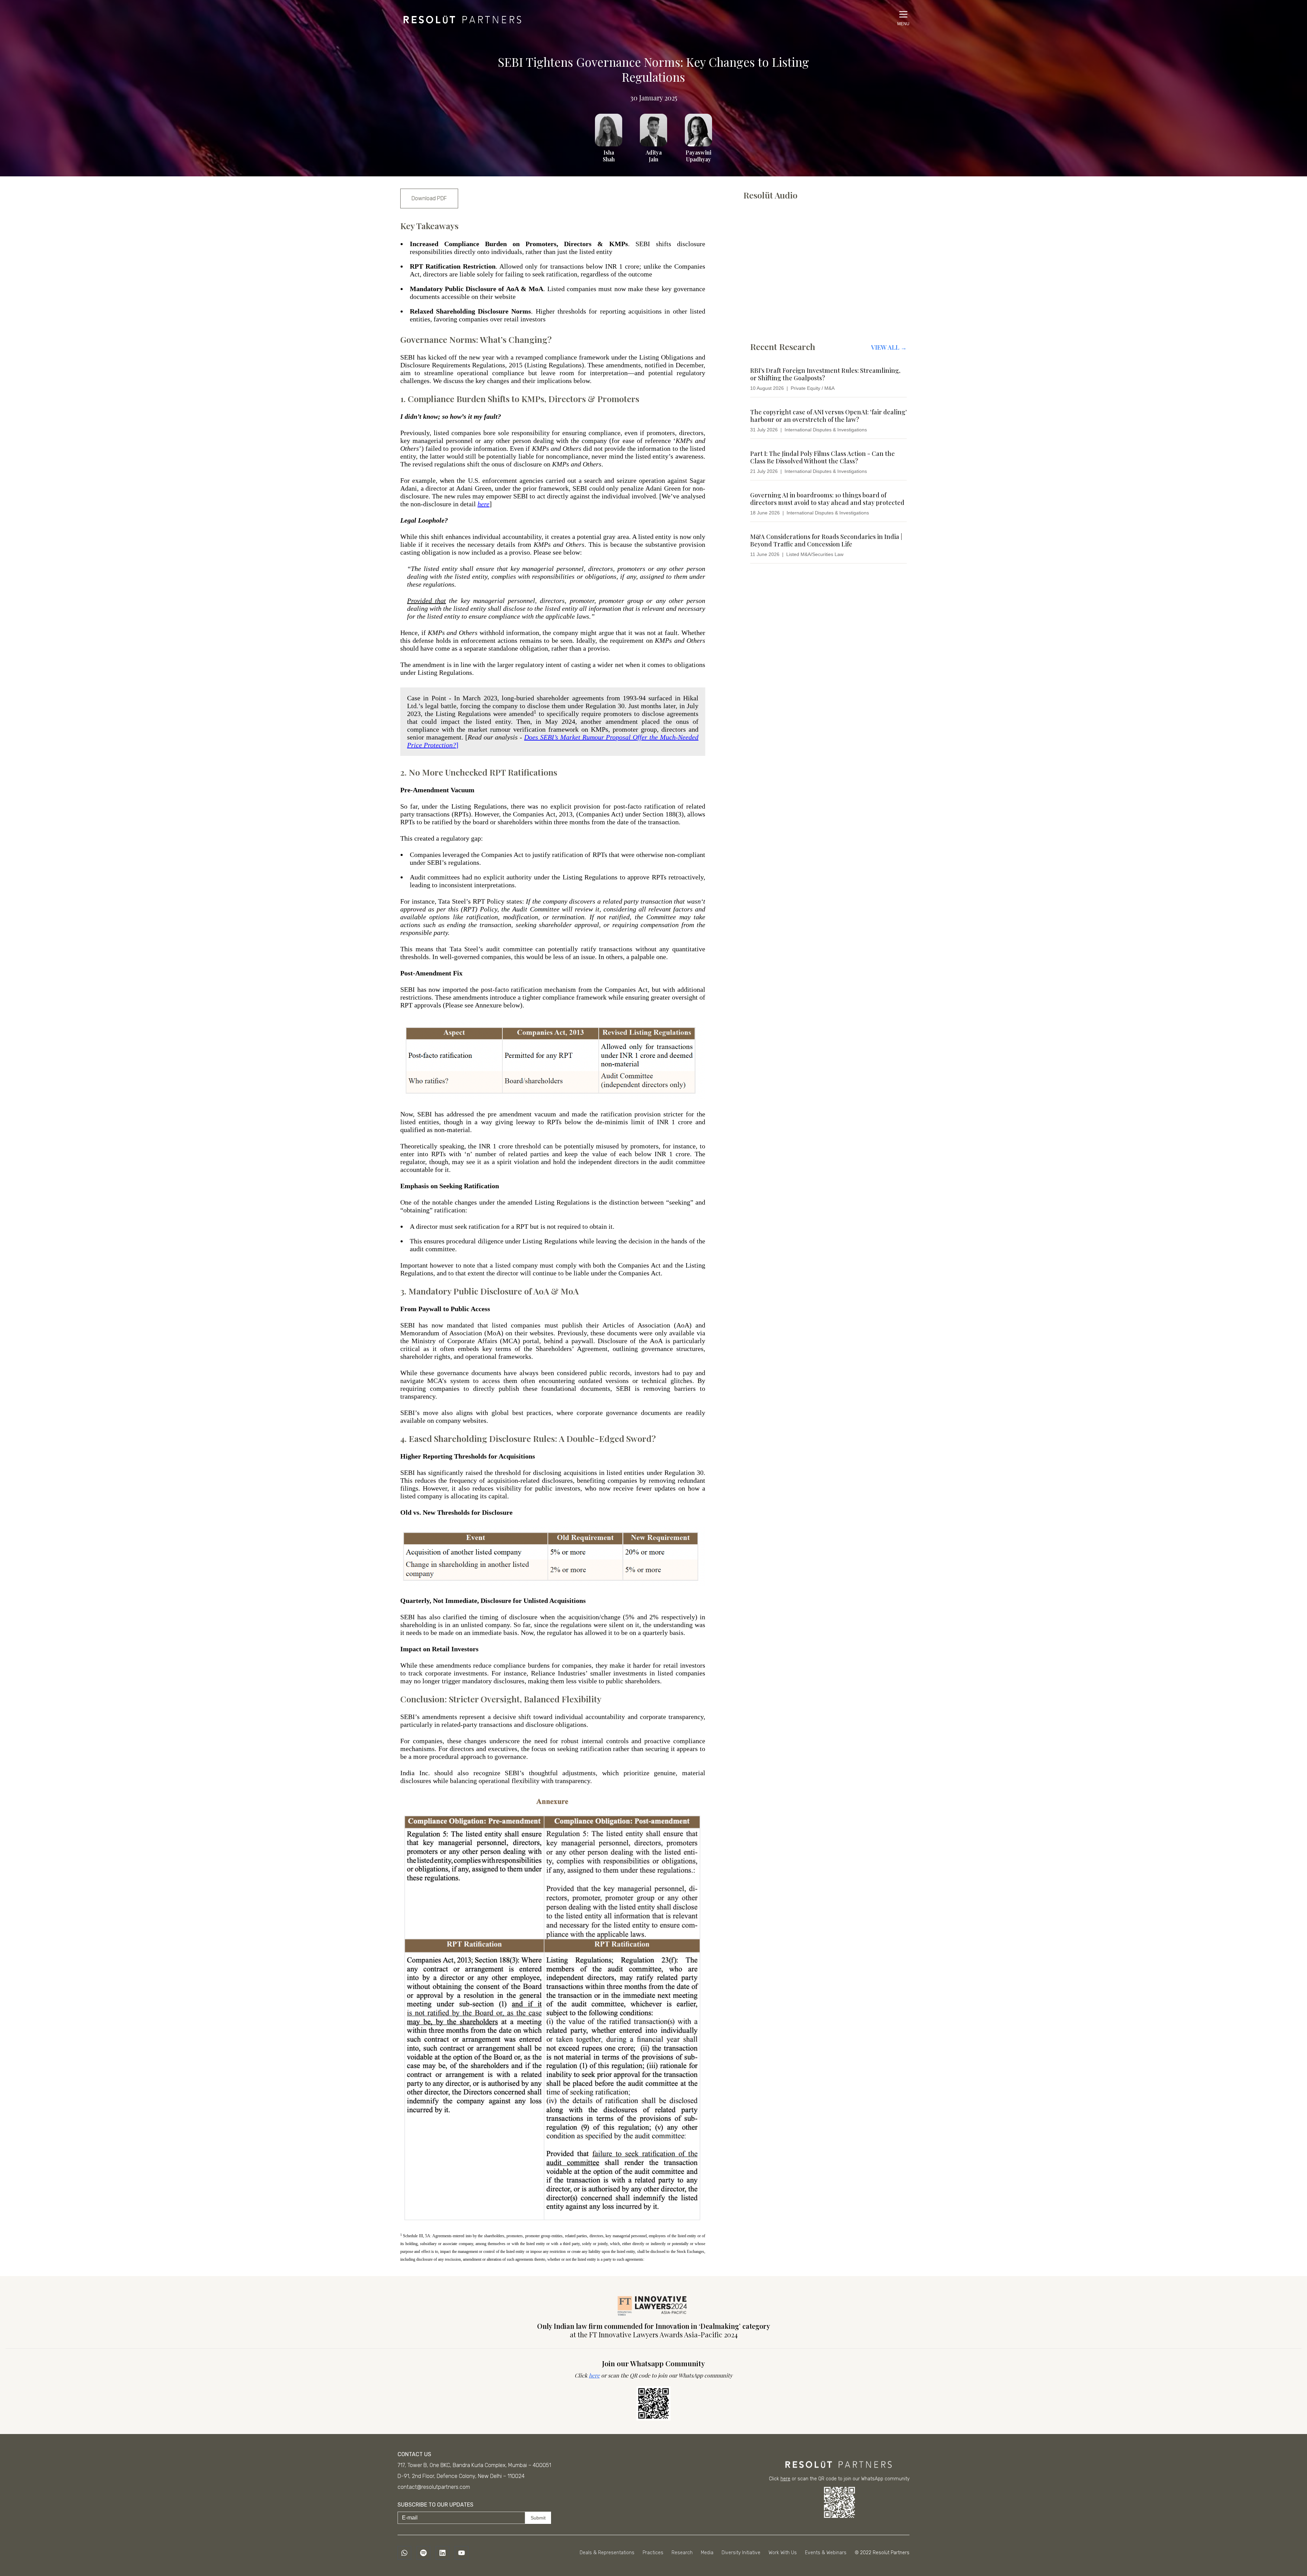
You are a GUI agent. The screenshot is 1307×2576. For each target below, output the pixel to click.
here (594, 2375)
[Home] (461, 18)
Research (682, 2553)
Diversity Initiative (741, 2553)
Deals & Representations (607, 2553)
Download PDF (429, 198)
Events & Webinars (826, 2553)
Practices (653, 2553)
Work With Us (783, 2553)
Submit (538, 2518)
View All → (889, 347)
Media (707, 2553)
